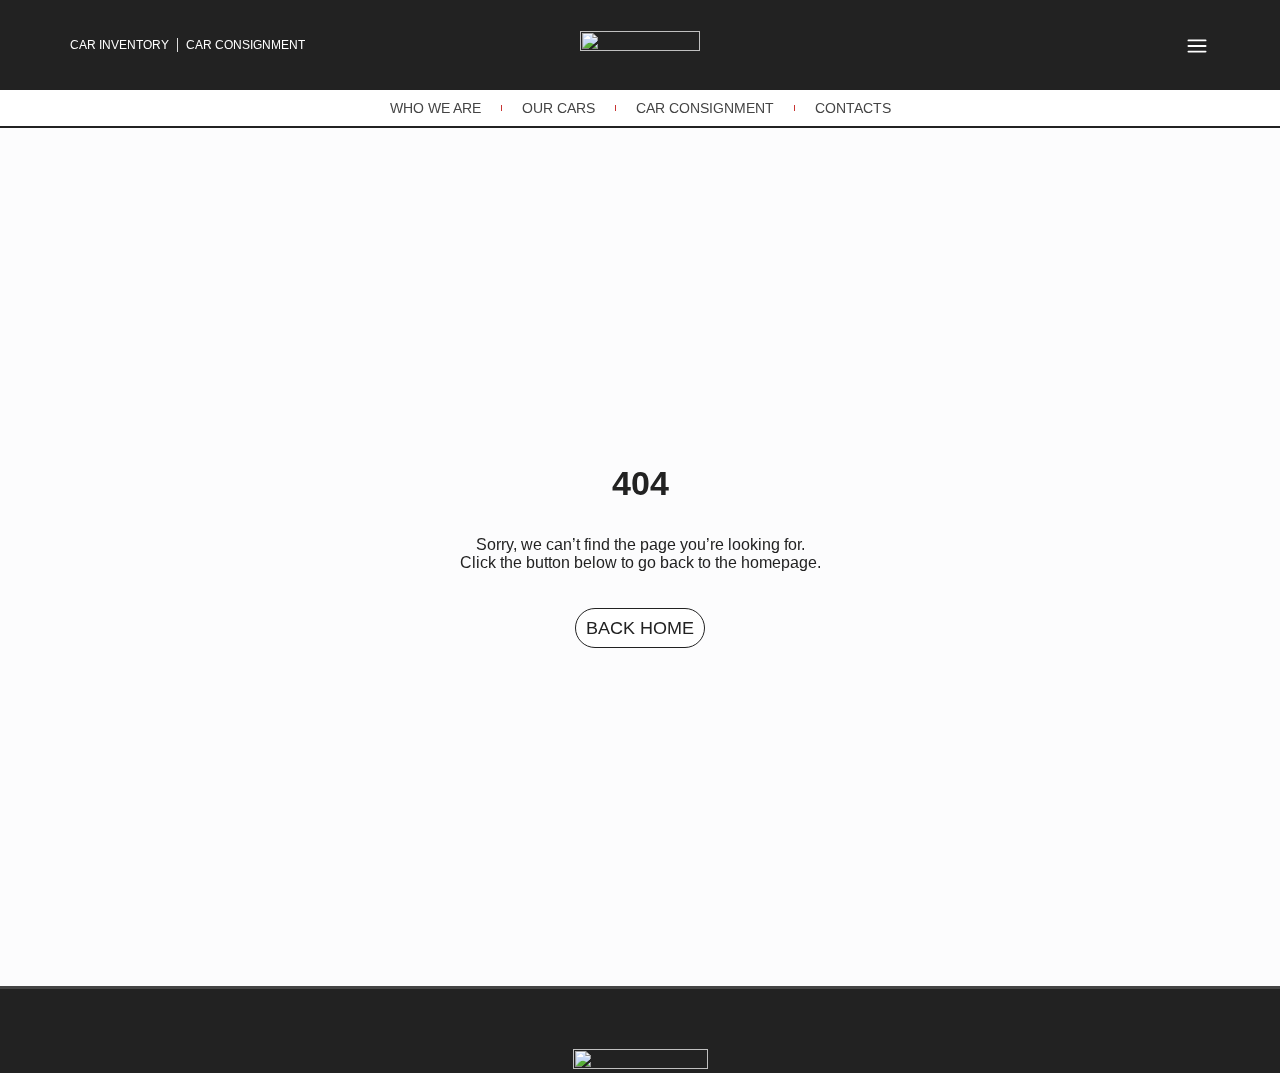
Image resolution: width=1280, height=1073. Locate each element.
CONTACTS (853, 108)
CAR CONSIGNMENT (705, 108)
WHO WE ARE (435, 108)
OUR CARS (558, 108)
